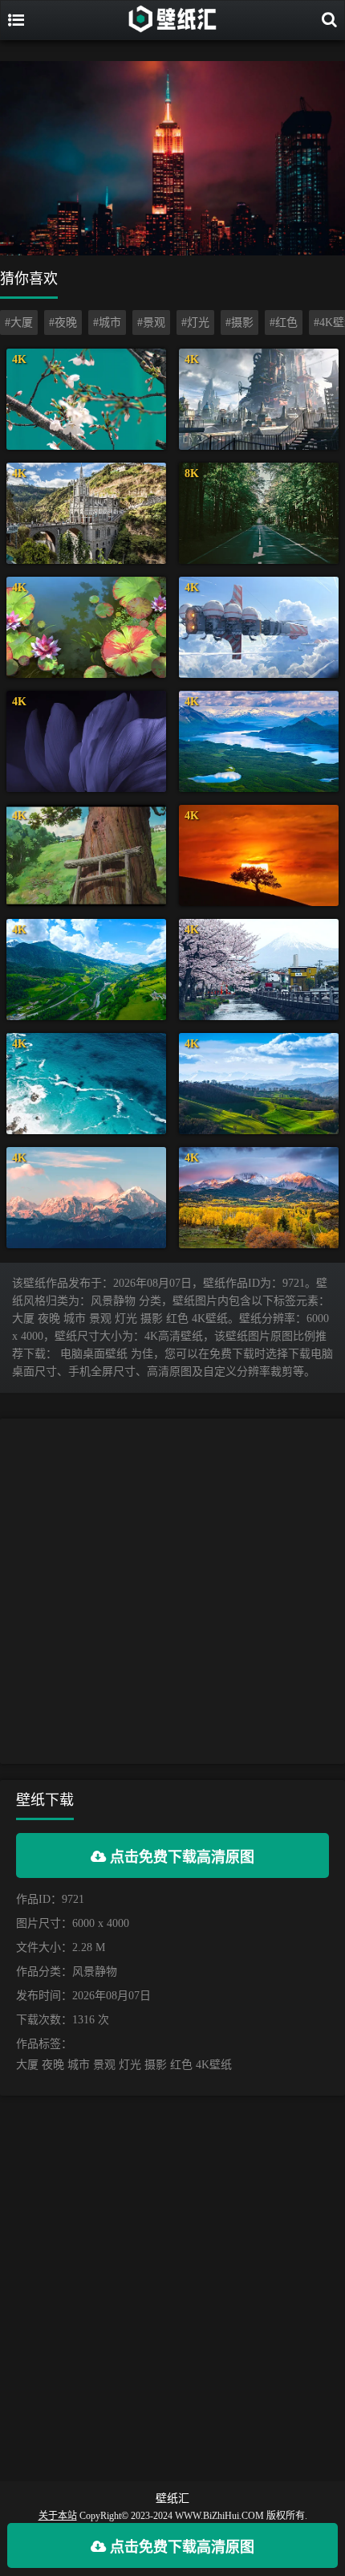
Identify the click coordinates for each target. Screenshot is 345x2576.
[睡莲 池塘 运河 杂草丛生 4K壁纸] (86, 627)
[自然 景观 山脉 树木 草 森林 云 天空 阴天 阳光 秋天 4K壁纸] (259, 1198)
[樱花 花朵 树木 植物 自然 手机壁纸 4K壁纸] (86, 399)
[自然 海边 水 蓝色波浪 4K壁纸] (86, 1084)
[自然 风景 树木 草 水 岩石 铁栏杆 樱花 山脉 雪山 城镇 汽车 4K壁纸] (259, 970)
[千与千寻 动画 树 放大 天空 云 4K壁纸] (86, 855)
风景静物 (95, 1972)
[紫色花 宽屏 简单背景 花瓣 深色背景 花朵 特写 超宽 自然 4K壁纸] (86, 741)
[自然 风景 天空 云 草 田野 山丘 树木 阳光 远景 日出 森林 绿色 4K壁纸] (259, 1084)
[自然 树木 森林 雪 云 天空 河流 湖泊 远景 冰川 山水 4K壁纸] (259, 741)
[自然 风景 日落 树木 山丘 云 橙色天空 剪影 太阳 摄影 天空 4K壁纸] (259, 855)
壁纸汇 (172, 2498)
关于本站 (58, 2516)
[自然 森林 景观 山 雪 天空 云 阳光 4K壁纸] (86, 1198)
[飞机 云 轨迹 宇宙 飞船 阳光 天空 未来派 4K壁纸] (259, 627)
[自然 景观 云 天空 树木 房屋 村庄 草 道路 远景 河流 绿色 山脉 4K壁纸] (86, 970)
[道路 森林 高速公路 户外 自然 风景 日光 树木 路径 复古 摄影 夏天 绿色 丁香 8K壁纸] (259, 513)
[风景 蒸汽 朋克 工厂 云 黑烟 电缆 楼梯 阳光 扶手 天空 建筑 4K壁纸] (259, 399)
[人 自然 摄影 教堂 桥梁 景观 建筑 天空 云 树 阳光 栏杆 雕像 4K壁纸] (86, 513)
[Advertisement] (172, 1591)
